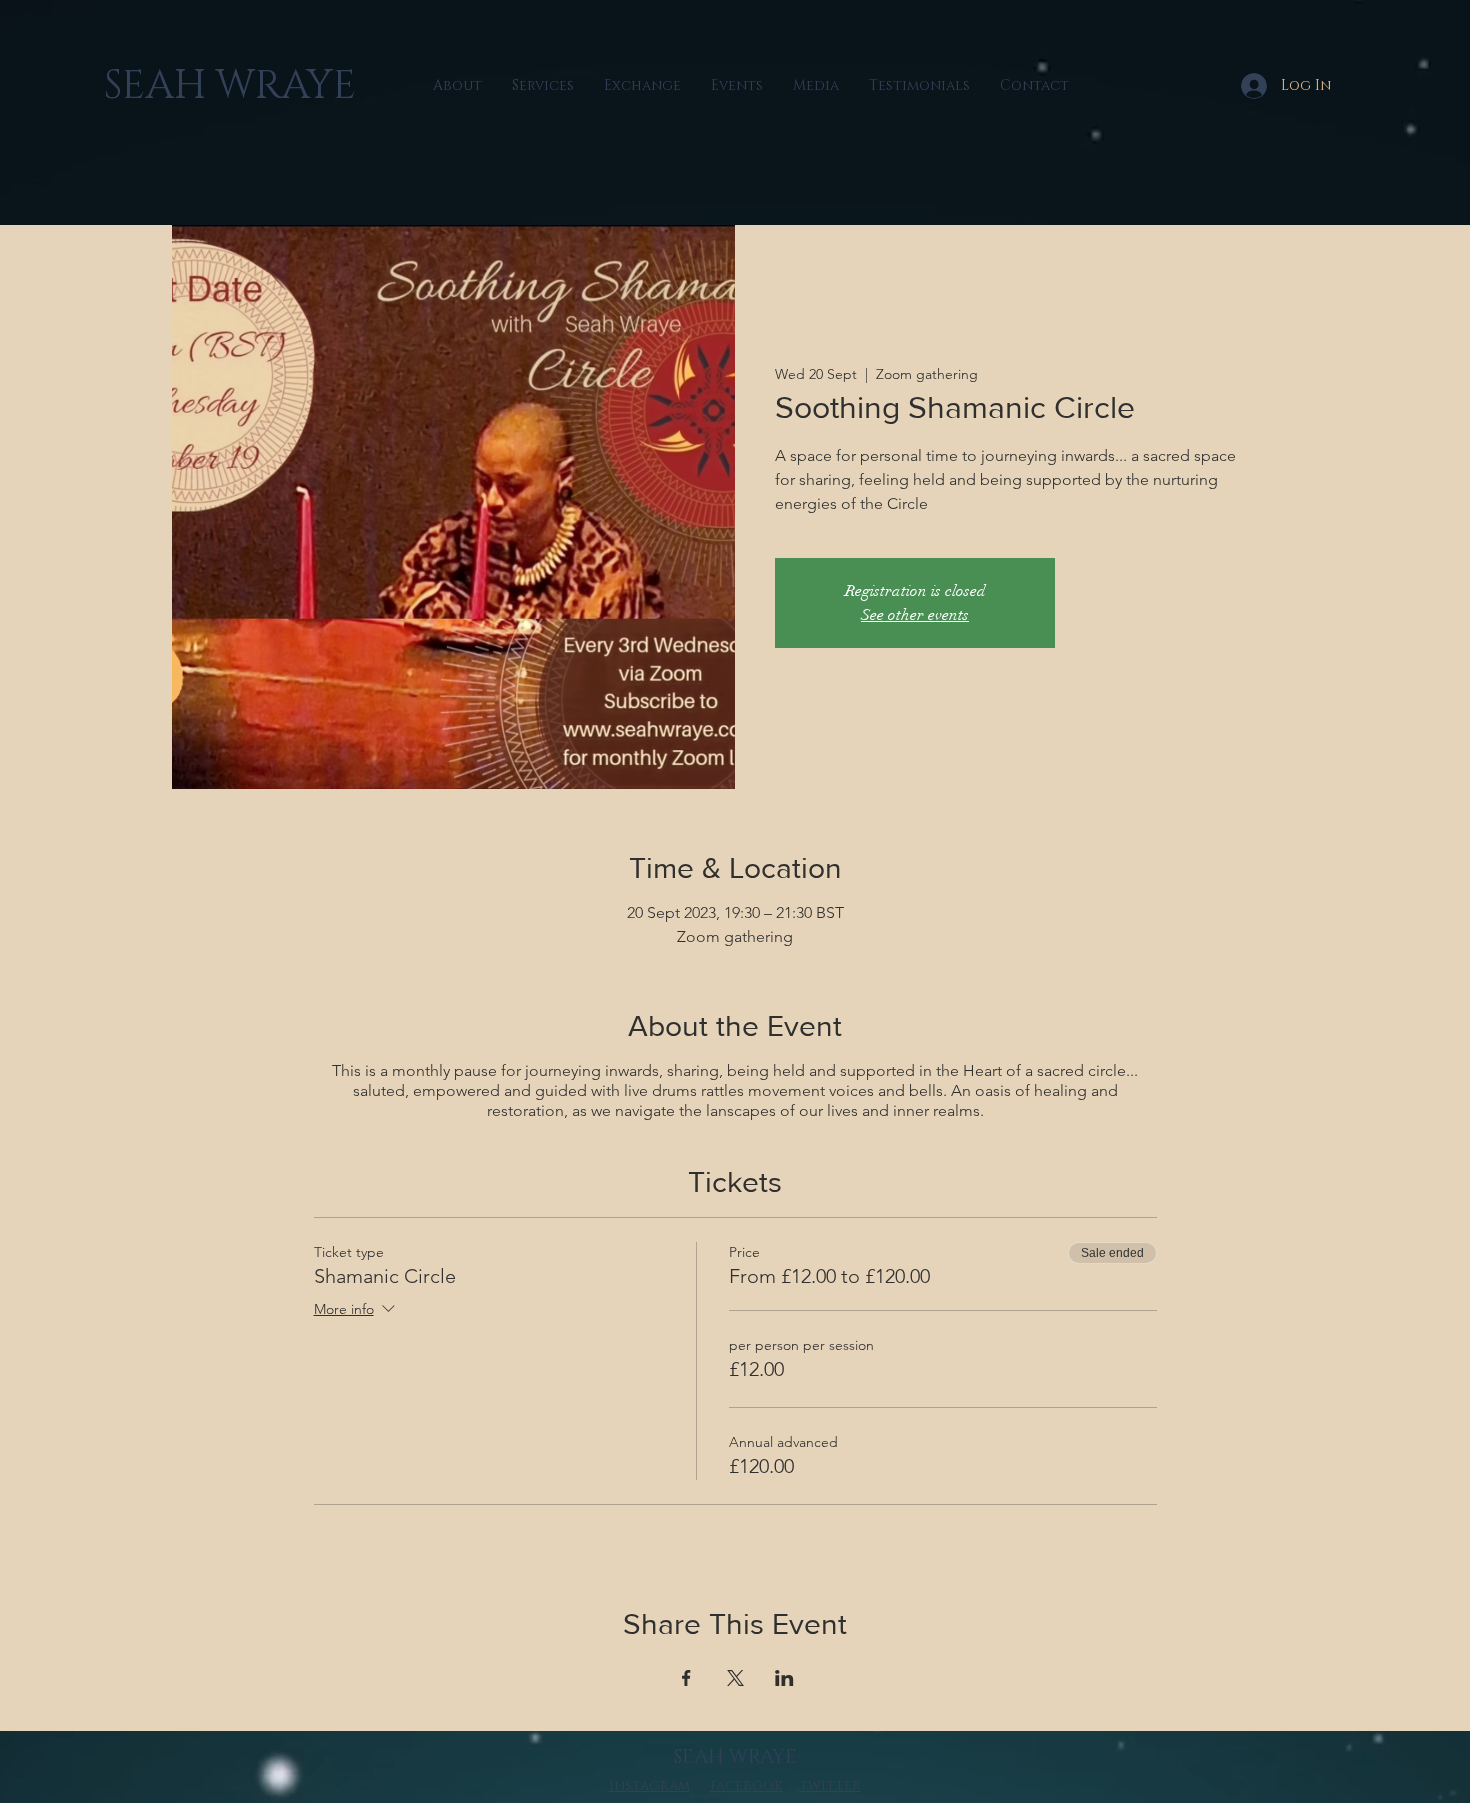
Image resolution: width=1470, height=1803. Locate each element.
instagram (649, 1785)
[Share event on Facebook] (686, 1678)
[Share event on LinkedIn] (784, 1678)
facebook (746, 1785)
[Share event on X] (735, 1678)
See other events (915, 615)
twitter (830, 1785)
